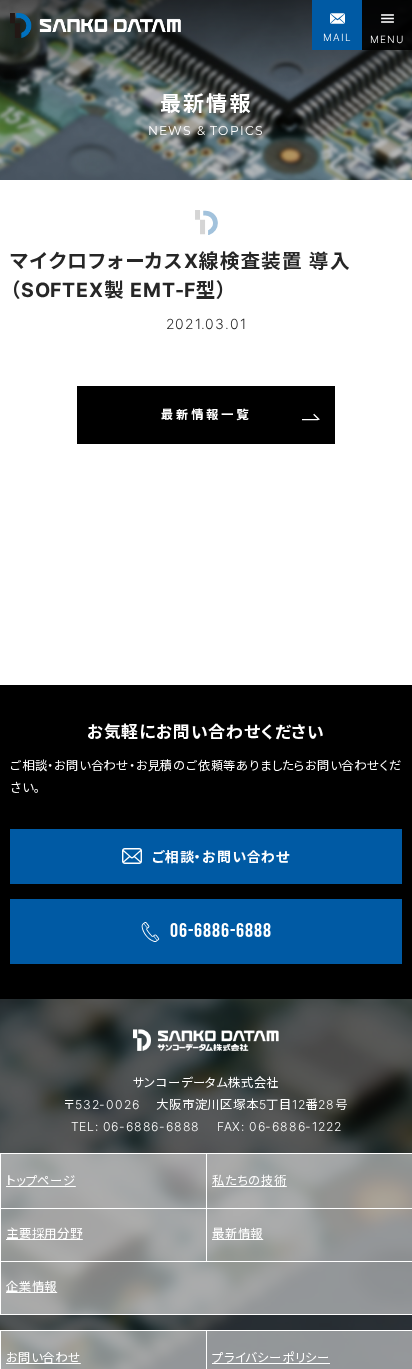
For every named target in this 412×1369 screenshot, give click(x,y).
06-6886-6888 (152, 1126)
